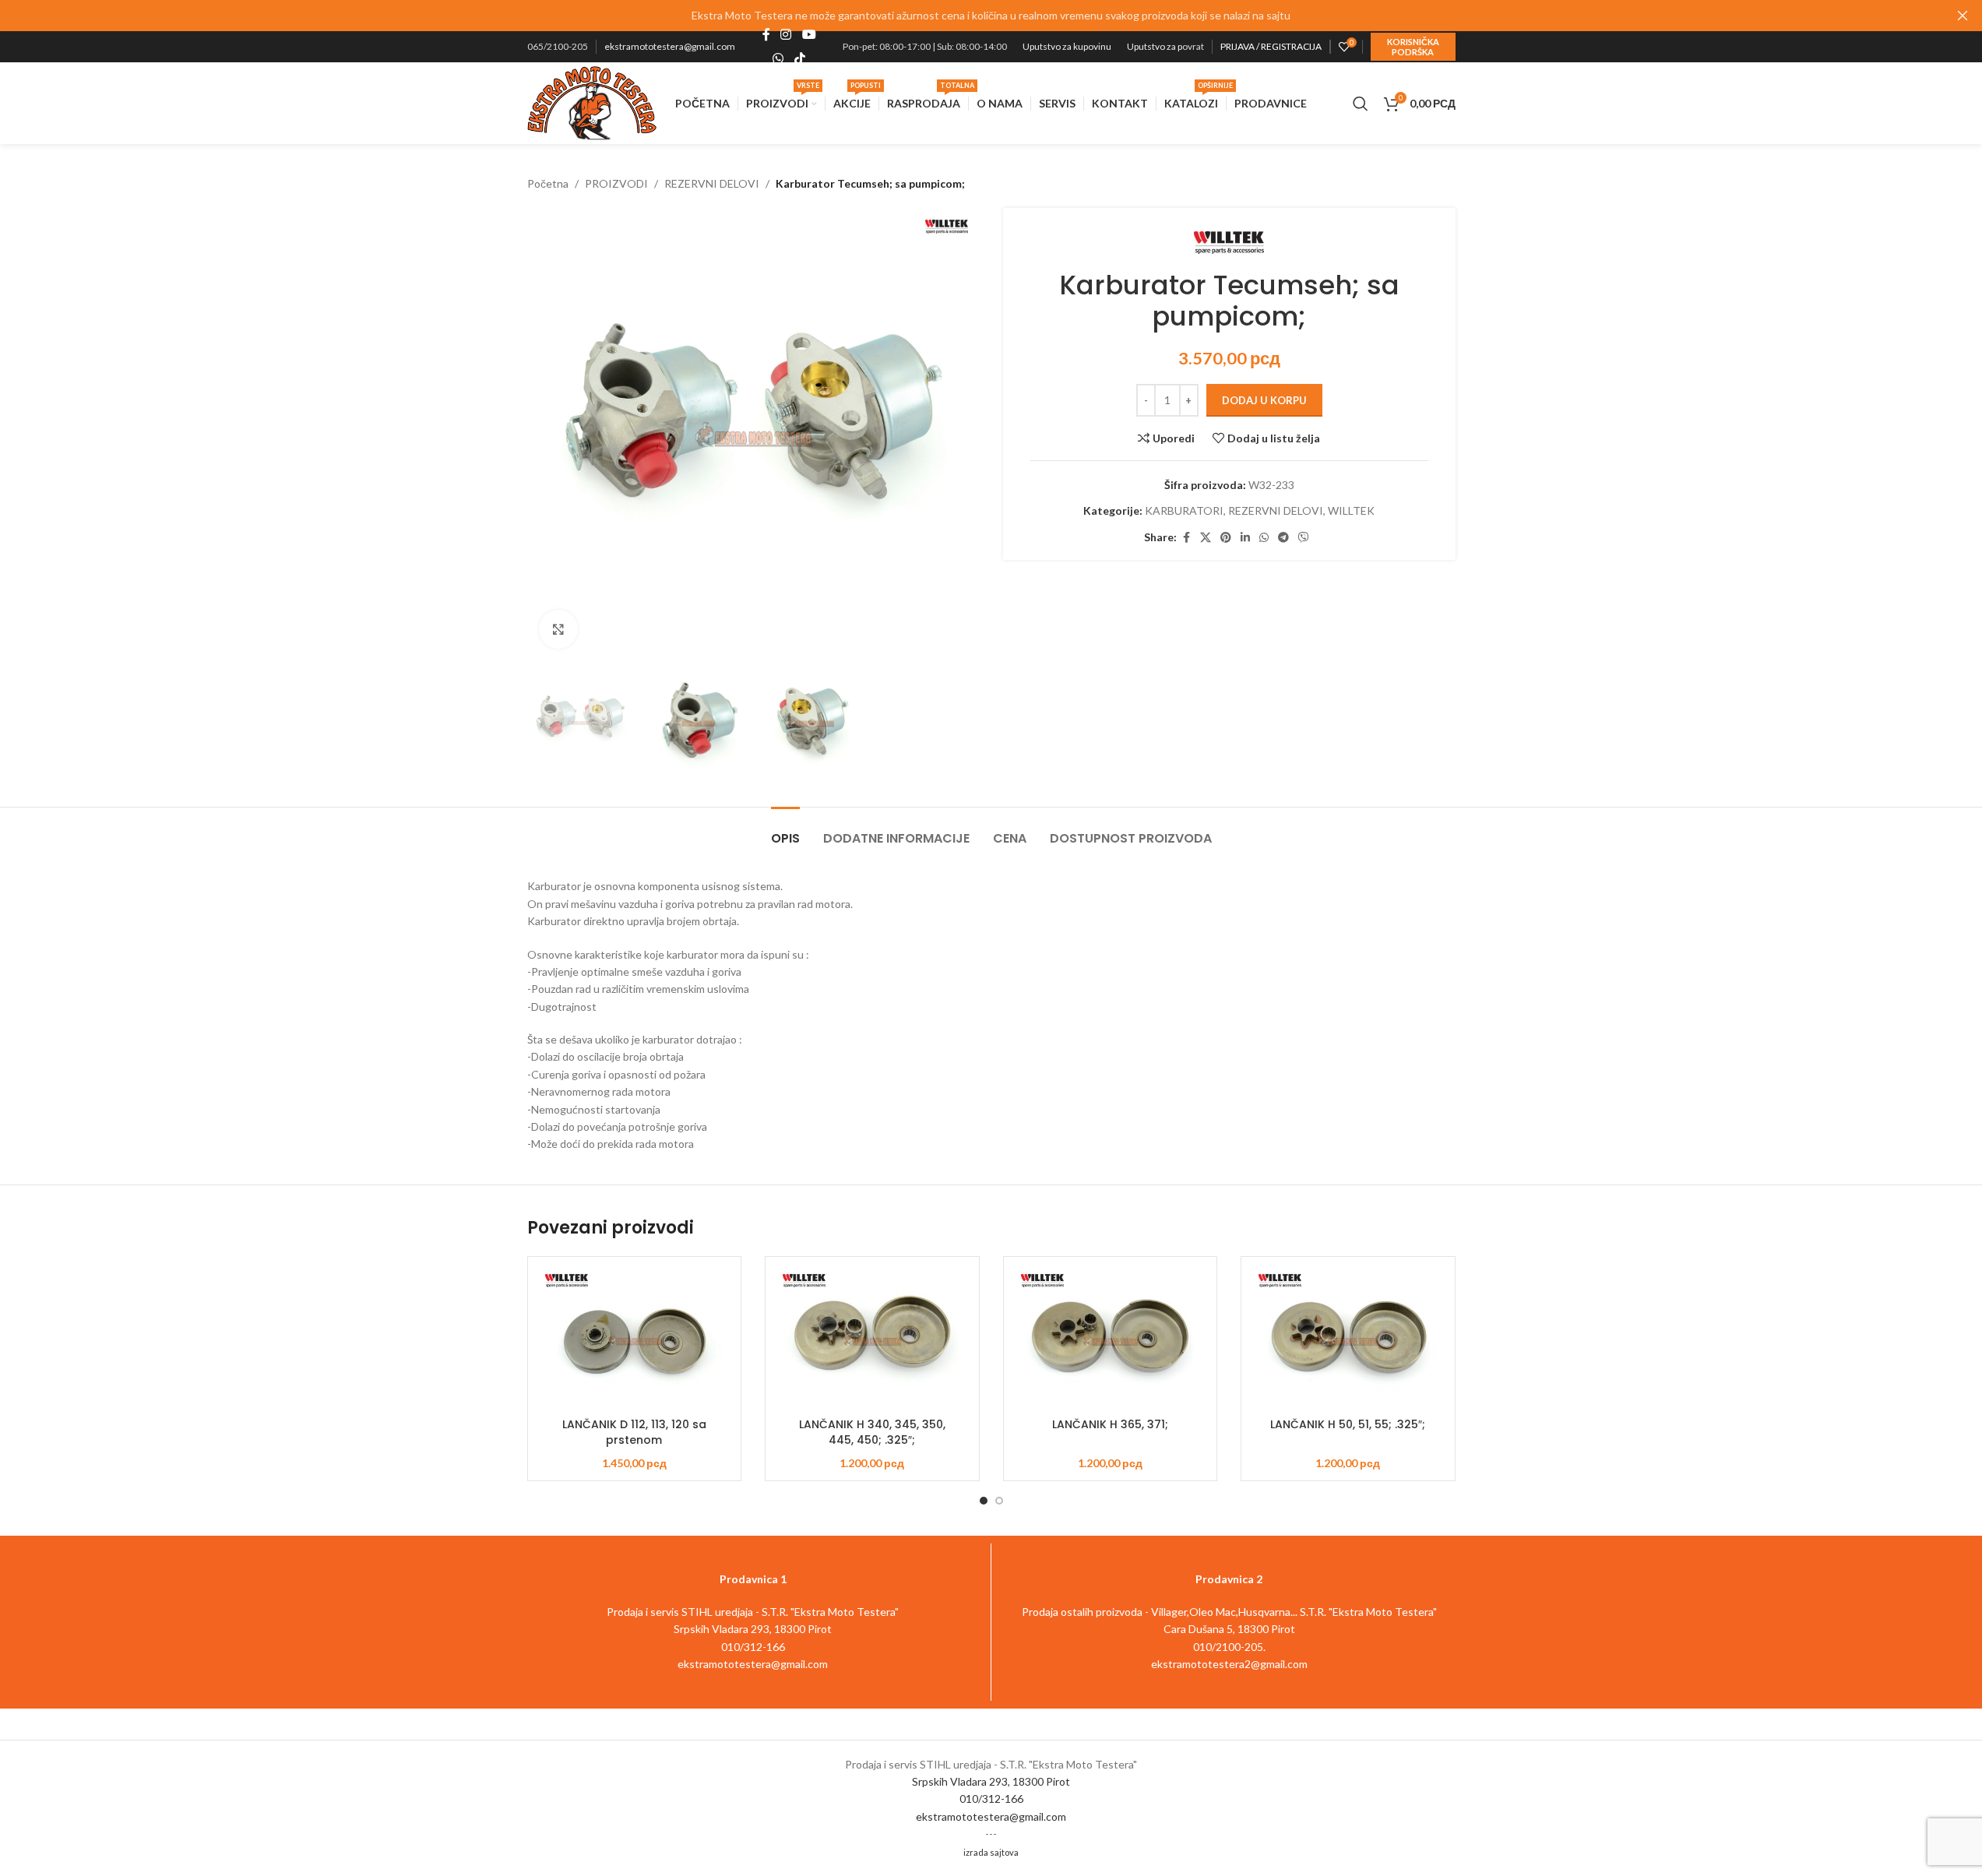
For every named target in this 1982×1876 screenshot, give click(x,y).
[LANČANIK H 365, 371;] (1111, 1340)
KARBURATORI (1184, 510)
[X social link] (1206, 538)
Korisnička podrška (1413, 47)
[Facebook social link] (766, 35)
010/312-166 (991, 1799)
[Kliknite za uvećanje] (558, 629)
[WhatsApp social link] (778, 58)
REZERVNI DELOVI (712, 183)
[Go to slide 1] (984, 1501)
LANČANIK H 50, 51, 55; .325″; (1348, 1424)
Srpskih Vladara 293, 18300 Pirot (991, 1781)
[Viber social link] (1304, 538)
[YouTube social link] (809, 35)
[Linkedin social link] (1245, 538)
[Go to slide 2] (999, 1501)
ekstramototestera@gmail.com (670, 46)
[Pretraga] (1361, 104)
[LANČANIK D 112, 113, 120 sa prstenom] (635, 1340)
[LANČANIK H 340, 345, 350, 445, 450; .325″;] (872, 1340)
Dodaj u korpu (1264, 400)
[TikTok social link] (799, 58)
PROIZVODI (616, 183)
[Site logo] (592, 102)
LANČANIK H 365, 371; (1110, 1424)
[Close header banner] (1963, 16)
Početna (548, 183)
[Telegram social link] (1283, 538)
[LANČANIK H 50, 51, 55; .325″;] (1348, 1340)
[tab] (785, 831)
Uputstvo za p (1155, 46)
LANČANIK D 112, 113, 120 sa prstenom (634, 1432)
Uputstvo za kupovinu (1067, 46)
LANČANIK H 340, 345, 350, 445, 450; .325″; (872, 1432)
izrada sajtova (991, 1852)
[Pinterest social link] (1226, 538)
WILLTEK (1351, 510)
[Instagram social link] (786, 35)
